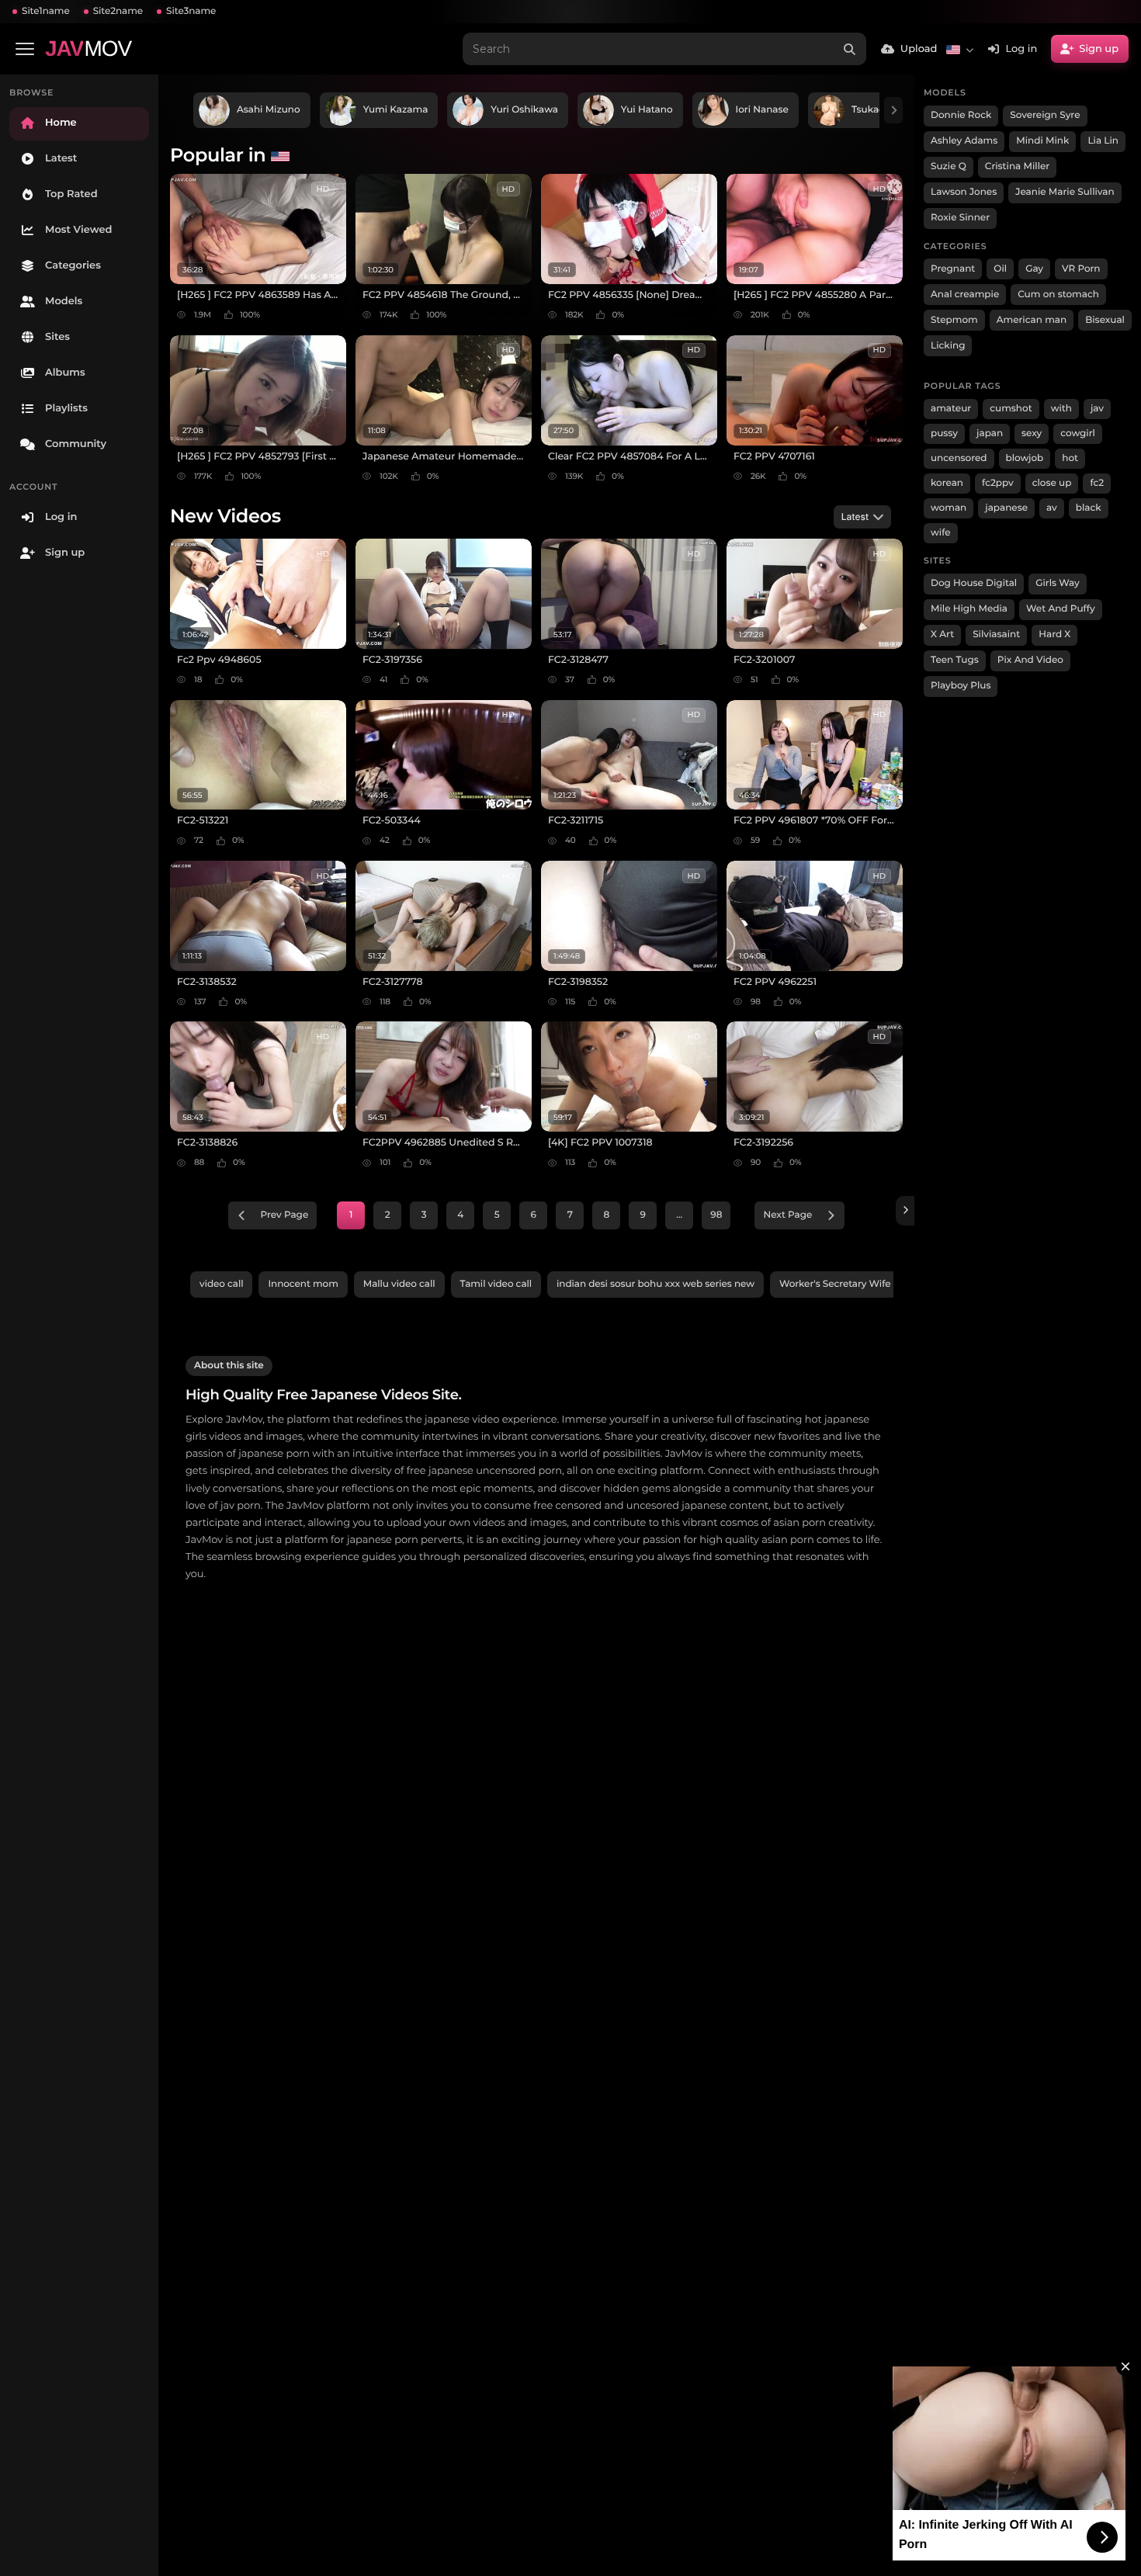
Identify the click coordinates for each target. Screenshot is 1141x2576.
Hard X (1054, 634)
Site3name (191, 11)
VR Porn (1081, 269)
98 (716, 1215)
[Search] (850, 49)
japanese (1006, 508)
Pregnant (953, 269)
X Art (942, 634)
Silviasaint (996, 634)
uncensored (959, 458)
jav (1097, 409)
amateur (951, 409)
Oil (1000, 269)
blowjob (1025, 458)
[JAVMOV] (905, 1211)
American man (1032, 320)
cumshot (1011, 409)
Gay (1034, 269)
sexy (1032, 433)
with (1061, 409)
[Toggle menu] (25, 49)
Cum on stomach (1058, 295)
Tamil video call (496, 1284)
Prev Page (285, 1215)
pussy (944, 433)
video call (221, 1284)
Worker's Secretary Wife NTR (846, 1284)
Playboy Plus (961, 686)
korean (947, 483)
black (1089, 508)
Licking (948, 346)
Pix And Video (1030, 660)
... (679, 1215)
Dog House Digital (974, 583)
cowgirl (1078, 433)
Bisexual (1105, 320)
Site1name (46, 11)
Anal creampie (965, 295)
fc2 (1097, 483)
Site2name (118, 11)
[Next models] (893, 110)
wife (941, 533)
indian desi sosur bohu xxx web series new (655, 1284)
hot (1070, 458)
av (1052, 508)
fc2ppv (998, 483)
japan (990, 433)
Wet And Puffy (1061, 609)
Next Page (787, 1215)
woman (949, 508)
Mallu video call (399, 1284)
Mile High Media (969, 609)
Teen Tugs (955, 660)
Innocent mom (303, 1284)
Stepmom (954, 320)
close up (1052, 483)
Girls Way (1058, 583)
